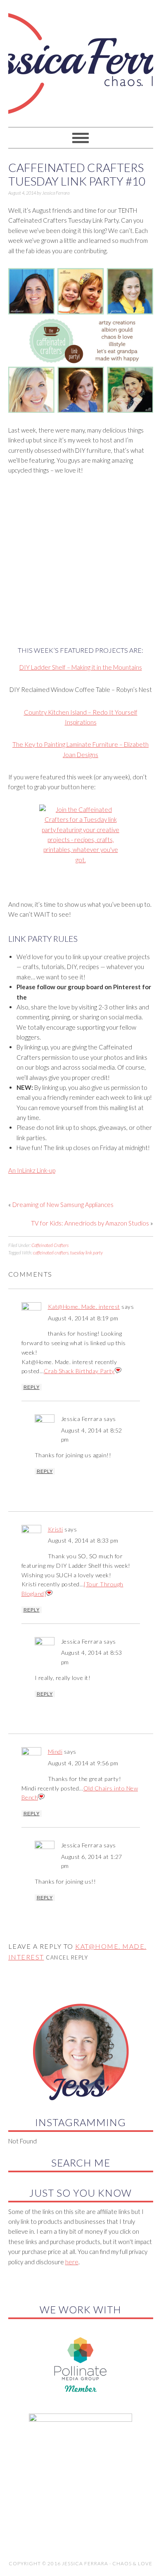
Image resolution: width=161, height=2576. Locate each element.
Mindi (55, 1751)
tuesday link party (86, 1253)
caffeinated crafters (51, 1253)
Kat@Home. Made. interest (84, 1307)
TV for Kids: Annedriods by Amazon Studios (90, 1223)
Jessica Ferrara (81, 60)
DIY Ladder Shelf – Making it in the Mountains (81, 667)
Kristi (56, 1529)
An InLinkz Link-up (32, 1170)
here (72, 2262)
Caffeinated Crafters (50, 1245)
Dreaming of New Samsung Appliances (63, 1204)
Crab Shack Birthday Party (79, 1371)
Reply (32, 1387)
